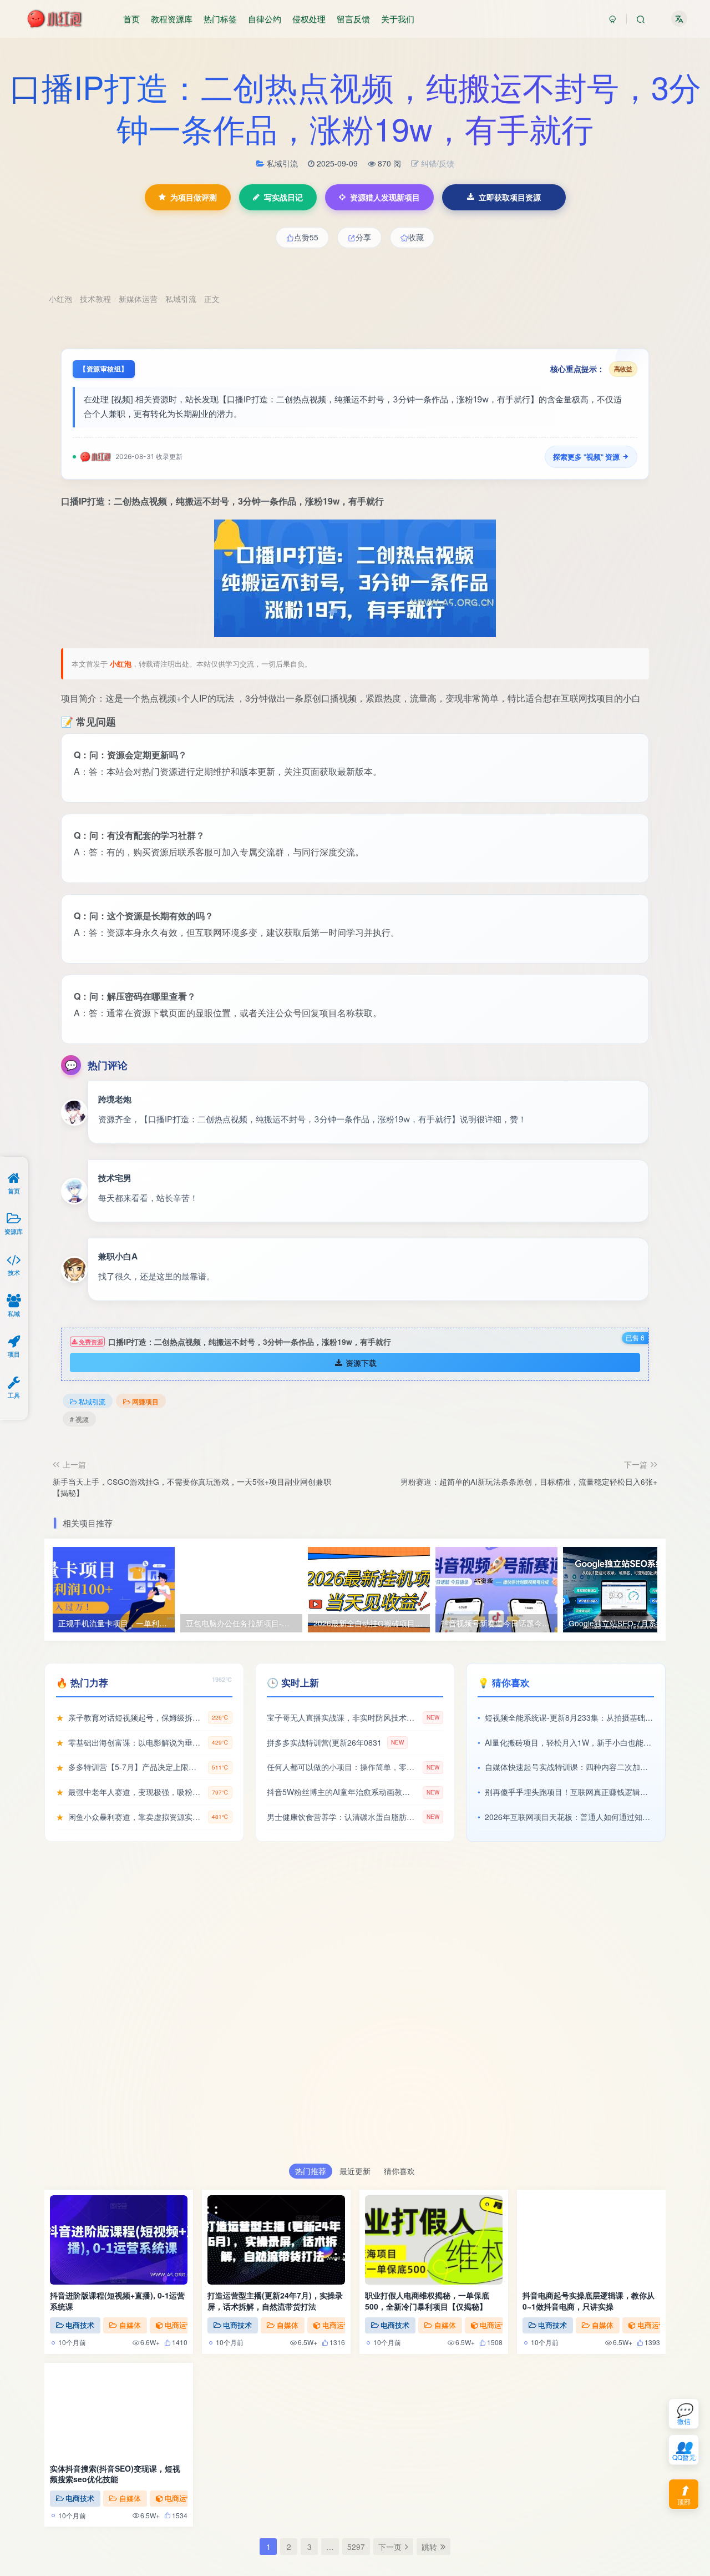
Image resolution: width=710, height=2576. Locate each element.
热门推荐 (311, 2171)
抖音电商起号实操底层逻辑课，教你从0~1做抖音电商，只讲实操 (589, 2301)
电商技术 (80, 2325)
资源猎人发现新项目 (385, 197)
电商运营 (179, 2325)
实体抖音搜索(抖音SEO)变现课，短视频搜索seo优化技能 (115, 2474)
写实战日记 (283, 197)
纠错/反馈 (438, 163)
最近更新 (355, 2171)
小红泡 (121, 663)
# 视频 (79, 1418)
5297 (356, 2547)
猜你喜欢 (399, 2171)
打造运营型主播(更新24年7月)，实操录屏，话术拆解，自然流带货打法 (275, 2301)
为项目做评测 (194, 197)
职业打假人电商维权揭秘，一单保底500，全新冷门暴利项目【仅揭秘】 (427, 2301)
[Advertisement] (355, 2008)
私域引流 (92, 1401)
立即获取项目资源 (510, 197)
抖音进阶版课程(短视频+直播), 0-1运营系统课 (117, 2301)
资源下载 (361, 1362)
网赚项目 (145, 1401)
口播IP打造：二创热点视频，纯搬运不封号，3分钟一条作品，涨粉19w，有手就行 (355, 107)
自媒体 (130, 2325)
